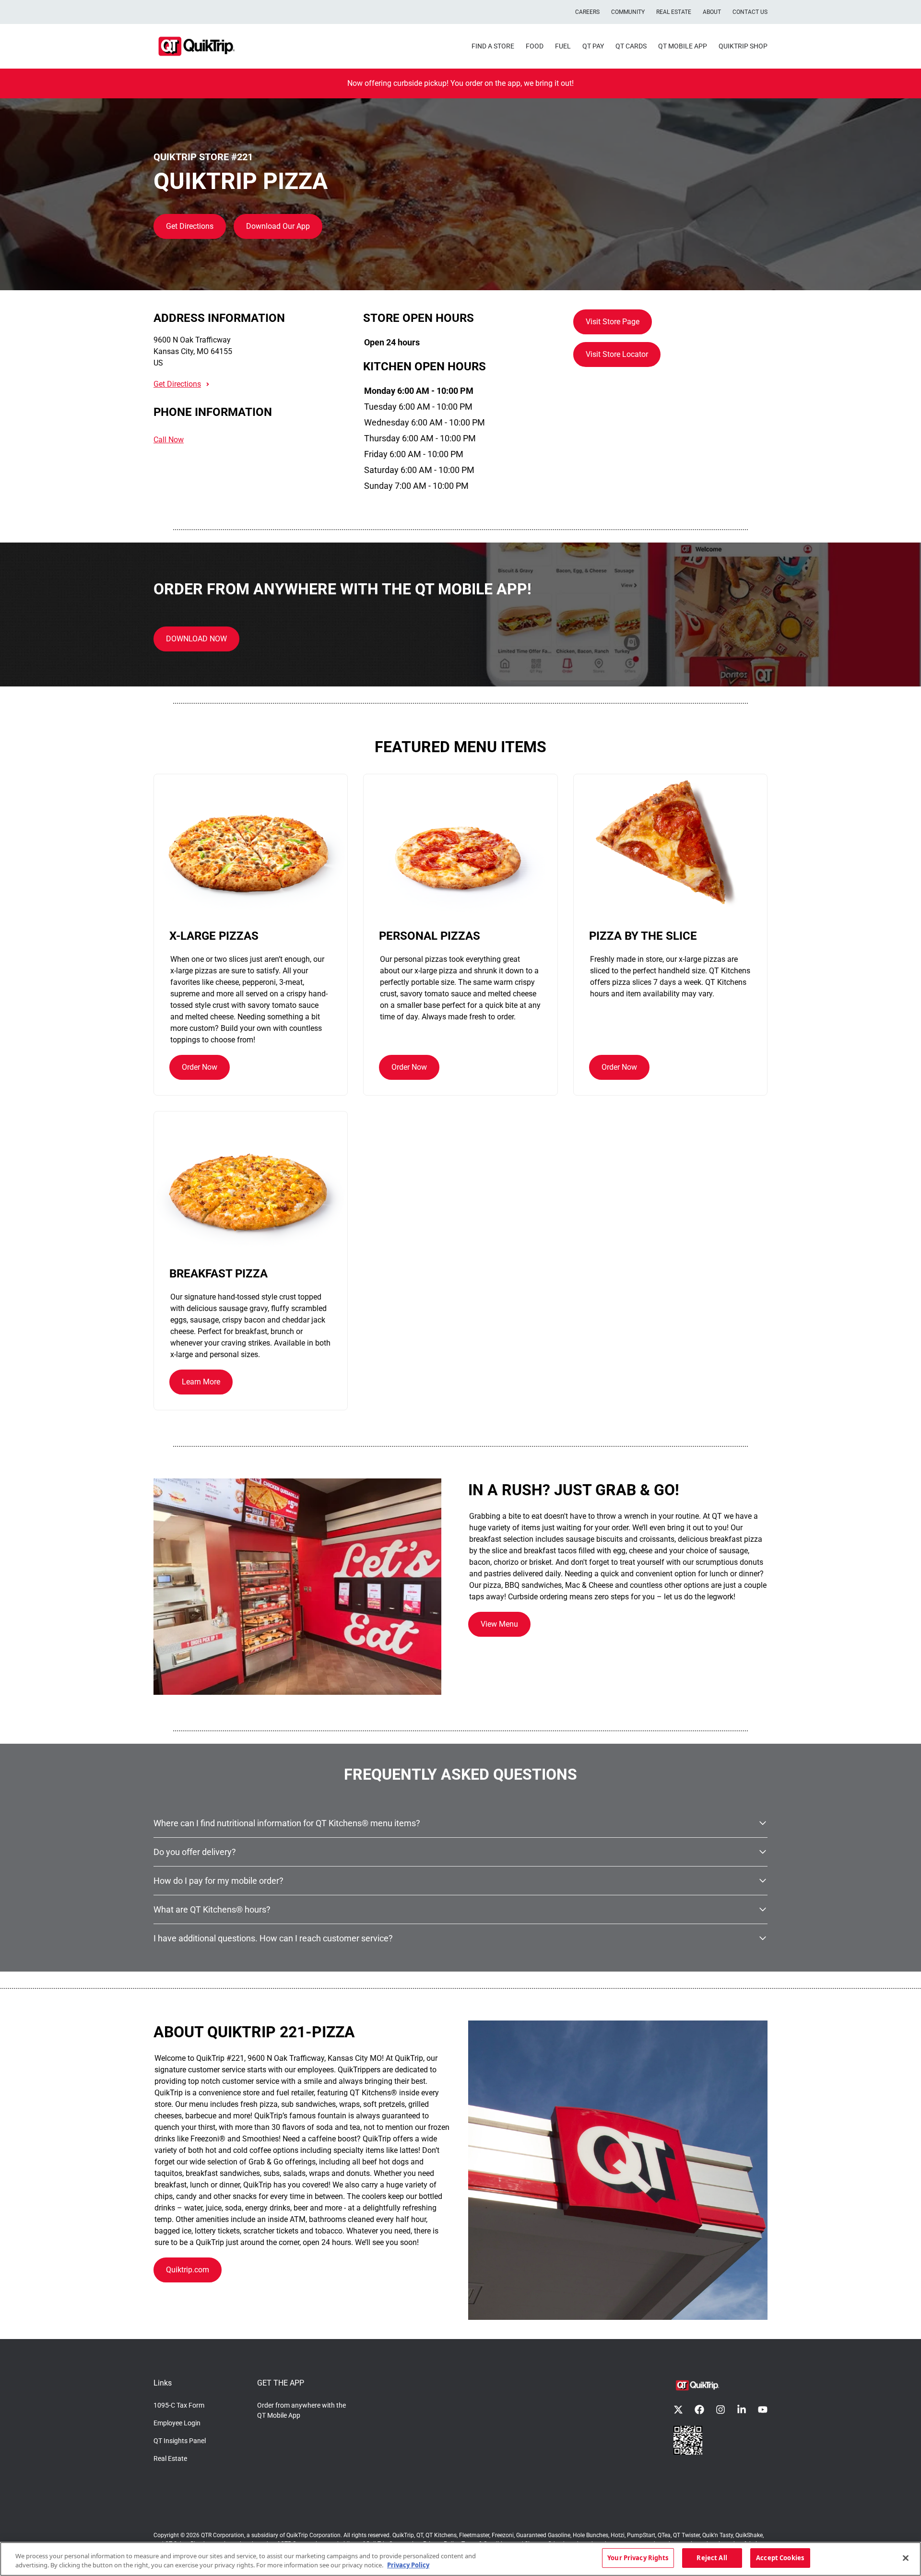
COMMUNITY (628, 12)
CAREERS (587, 12)
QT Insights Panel (180, 2441)
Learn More (201, 1382)
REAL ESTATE (674, 12)
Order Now (200, 1067)
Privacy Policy (408, 2565)
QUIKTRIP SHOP (743, 46)
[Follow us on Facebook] (699, 2410)
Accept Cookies (780, 2558)
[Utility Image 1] (688, 2440)
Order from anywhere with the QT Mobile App (301, 2410)
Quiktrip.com (188, 2270)
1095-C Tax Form (179, 2405)
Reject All (712, 2558)
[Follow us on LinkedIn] (742, 2410)
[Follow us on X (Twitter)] (678, 2410)
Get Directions (190, 226)
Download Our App (278, 226)
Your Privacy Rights (638, 2558)
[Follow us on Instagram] (720, 2410)
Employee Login (177, 2423)
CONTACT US (750, 12)
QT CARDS (631, 46)
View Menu (499, 1624)
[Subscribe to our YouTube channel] (763, 2410)
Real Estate (170, 2458)
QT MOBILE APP (683, 46)
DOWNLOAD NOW (196, 639)
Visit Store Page (613, 322)
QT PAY (593, 46)
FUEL (563, 46)
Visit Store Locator (617, 354)
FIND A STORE (493, 46)
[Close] (906, 2558)
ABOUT (712, 12)
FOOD (535, 46)
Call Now (169, 440)
